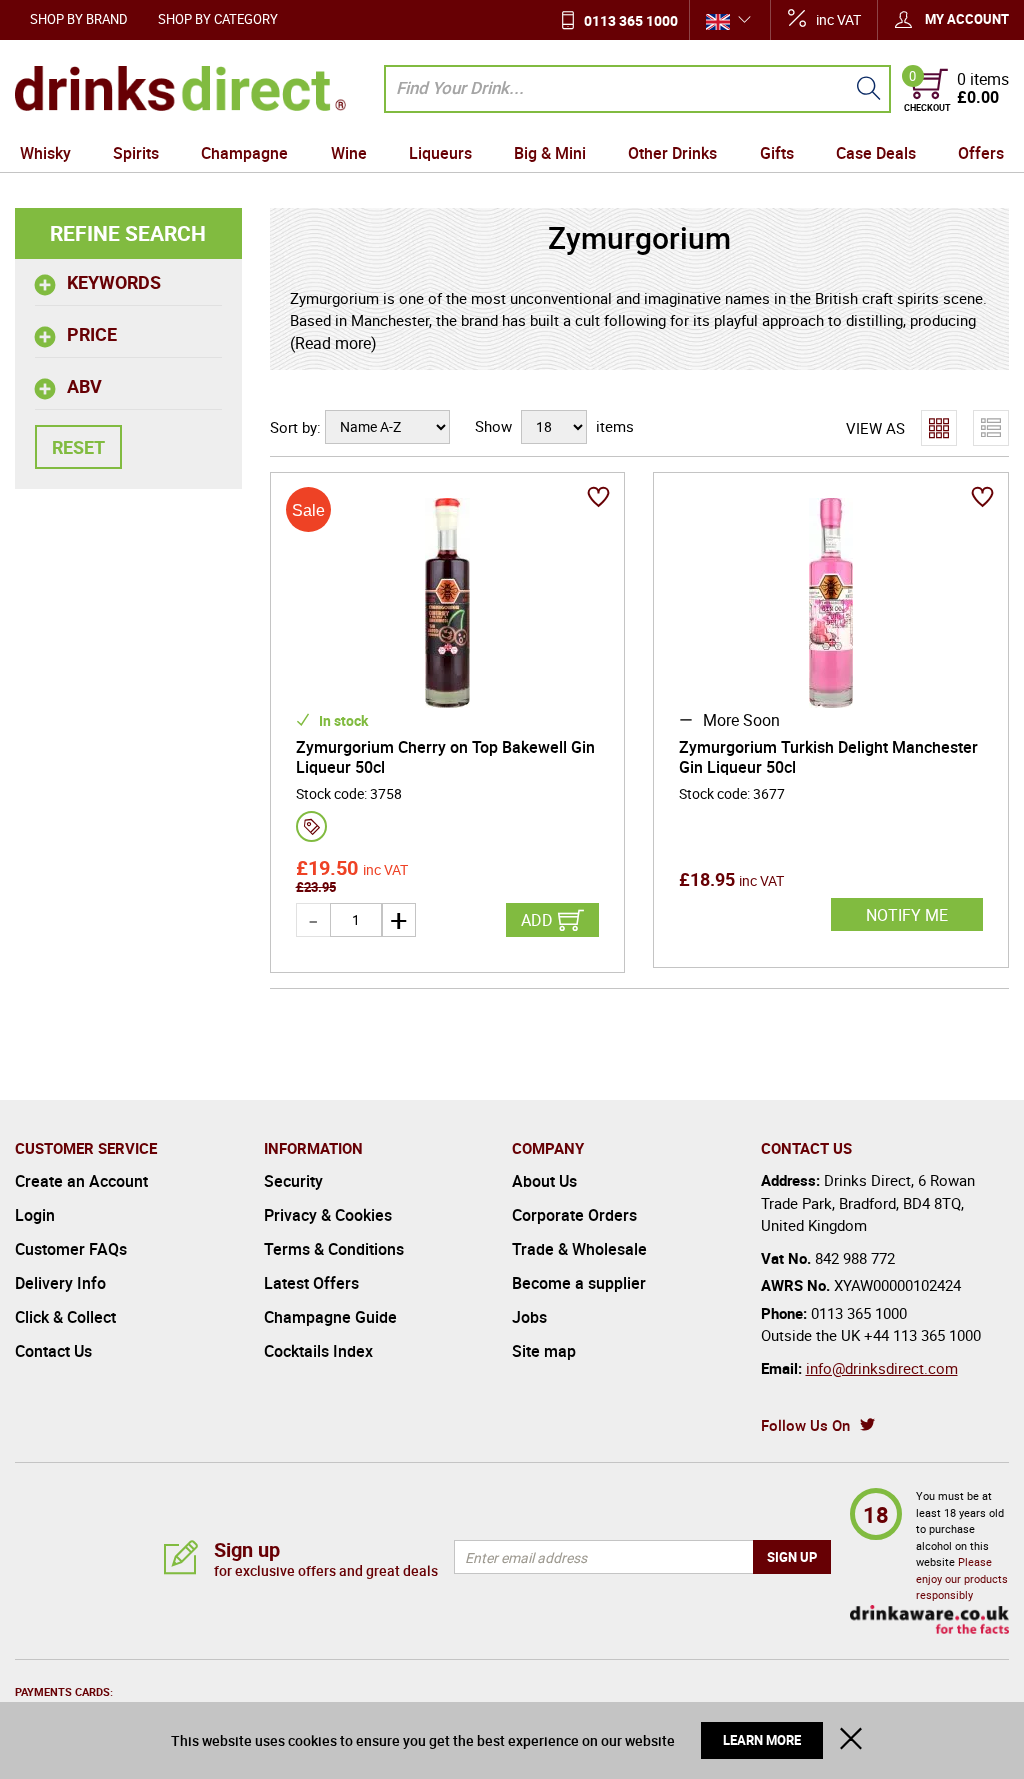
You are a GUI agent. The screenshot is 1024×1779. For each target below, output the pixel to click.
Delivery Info (60, 1283)
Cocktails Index (318, 1351)
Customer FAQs (71, 1249)
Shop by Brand (79, 19)
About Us (544, 1181)
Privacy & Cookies (328, 1215)
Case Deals (876, 153)
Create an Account (81, 1181)
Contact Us (53, 1351)
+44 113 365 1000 (922, 1335)
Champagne (244, 153)
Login (35, 1215)
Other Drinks (672, 153)
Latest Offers (311, 1283)
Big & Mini (550, 153)
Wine (349, 153)
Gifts (777, 153)
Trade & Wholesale (579, 1249)
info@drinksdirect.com (882, 1368)
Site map (544, 1351)
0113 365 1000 (631, 20)
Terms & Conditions (334, 1249)
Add (537, 920)
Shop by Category (218, 19)
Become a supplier (579, 1283)
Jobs (529, 1317)
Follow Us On (805, 1425)
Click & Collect (65, 1317)
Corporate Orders (574, 1215)
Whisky (45, 153)
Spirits (136, 153)
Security (293, 1181)
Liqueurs (440, 153)
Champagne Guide (330, 1317)
